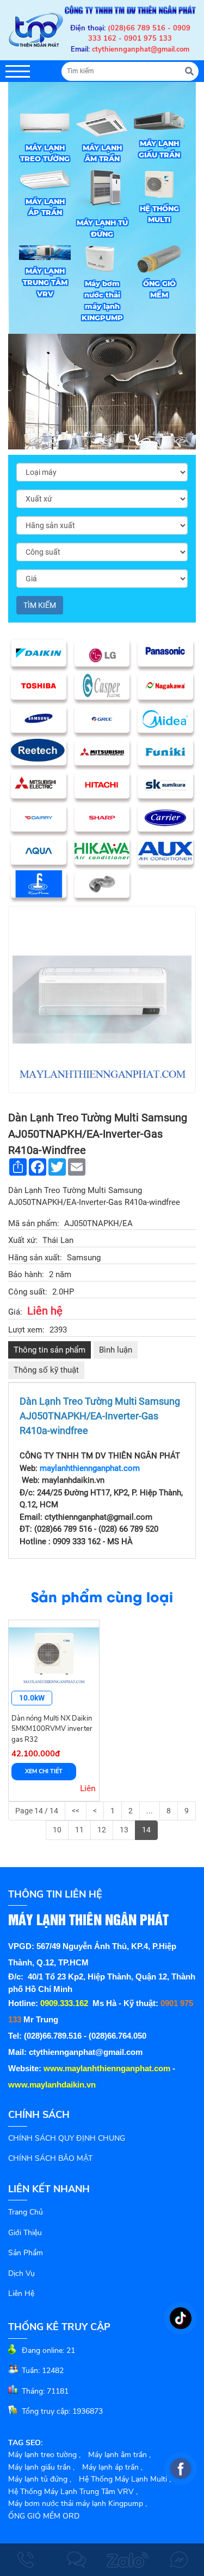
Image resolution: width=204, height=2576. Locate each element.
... (150, 1811)
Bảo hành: (26, 1274)
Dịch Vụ (21, 2273)
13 (124, 1830)
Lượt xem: (26, 1330)
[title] (26, 2560)
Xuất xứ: (23, 1240)
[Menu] (18, 71)
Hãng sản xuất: (35, 1258)
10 (57, 1830)
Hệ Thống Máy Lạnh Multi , (125, 2479)
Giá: (15, 1312)
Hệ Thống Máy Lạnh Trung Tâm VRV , (73, 2492)
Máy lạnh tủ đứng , (40, 2479)
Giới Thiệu (25, 2233)
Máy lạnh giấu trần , (41, 2467)
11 (79, 1830)
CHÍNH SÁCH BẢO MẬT (50, 2158)
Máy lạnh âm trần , (119, 2455)
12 (102, 1830)
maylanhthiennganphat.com (90, 1468)
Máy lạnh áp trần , (112, 2467)
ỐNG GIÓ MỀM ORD (44, 2516)
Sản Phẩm (26, 2253)
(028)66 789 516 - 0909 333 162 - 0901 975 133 (139, 34)
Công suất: (28, 1292)
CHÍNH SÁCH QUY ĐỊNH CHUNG (67, 2138)
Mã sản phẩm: (34, 1223)
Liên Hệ (21, 2293)
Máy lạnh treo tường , (44, 2455)
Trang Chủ (26, 2212)
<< (76, 1811)
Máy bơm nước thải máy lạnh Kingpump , (78, 2504)
